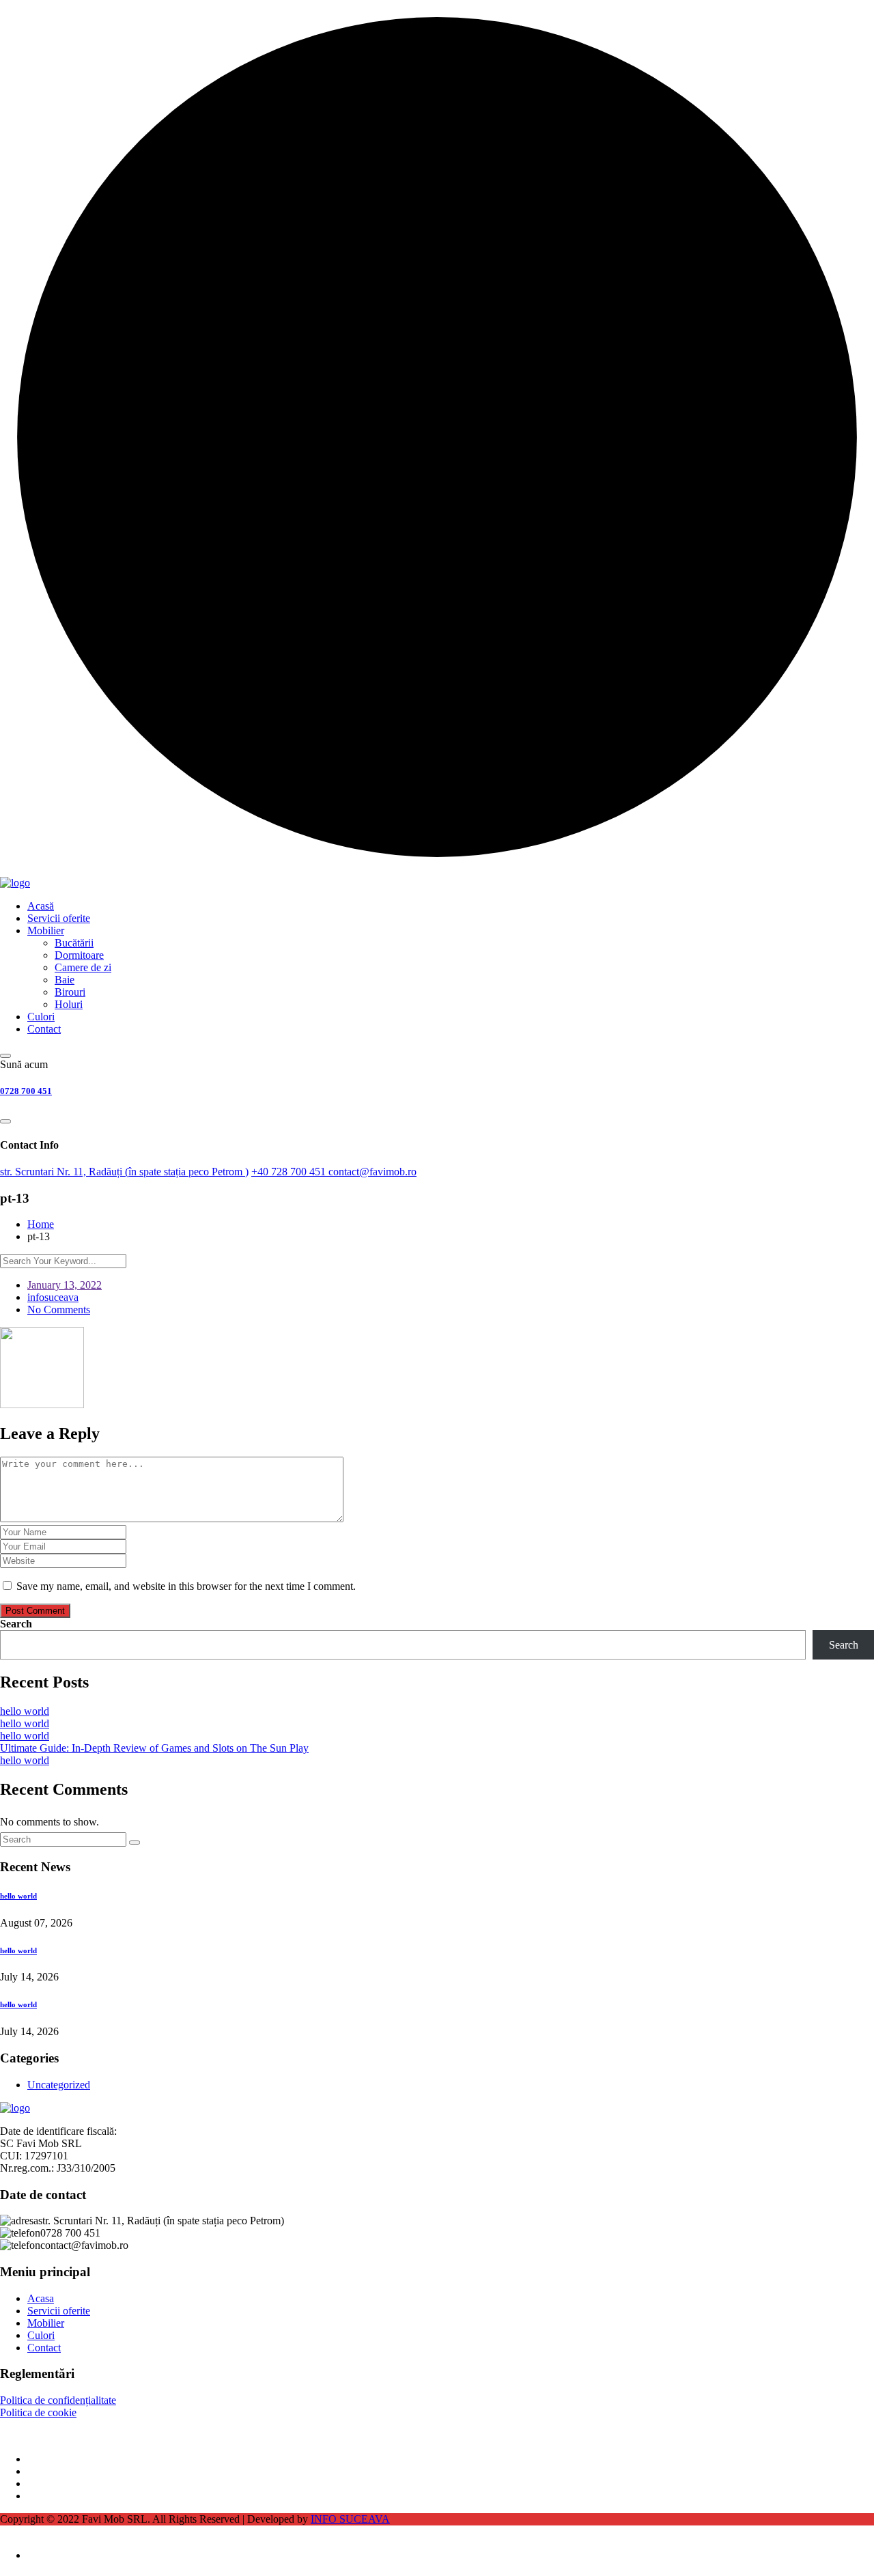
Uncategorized (59, 2085)
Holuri (69, 1004)
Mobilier (46, 930)
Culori (41, 1017)
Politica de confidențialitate (58, 2400)
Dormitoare (79, 955)
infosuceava (53, 1297)
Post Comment (35, 1611)
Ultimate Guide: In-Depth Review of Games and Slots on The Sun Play (154, 1748)
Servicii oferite (59, 918)
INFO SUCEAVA (350, 2519)
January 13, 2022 (65, 1285)
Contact (44, 1029)
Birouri (70, 992)
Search (16, 1624)
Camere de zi (83, 967)
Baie (65, 980)
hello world (25, 1711)
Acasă (41, 906)
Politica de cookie (38, 2412)
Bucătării (74, 943)
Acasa (41, 2298)
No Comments (59, 1310)
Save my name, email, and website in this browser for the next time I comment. (186, 1586)
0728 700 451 (26, 1091)
